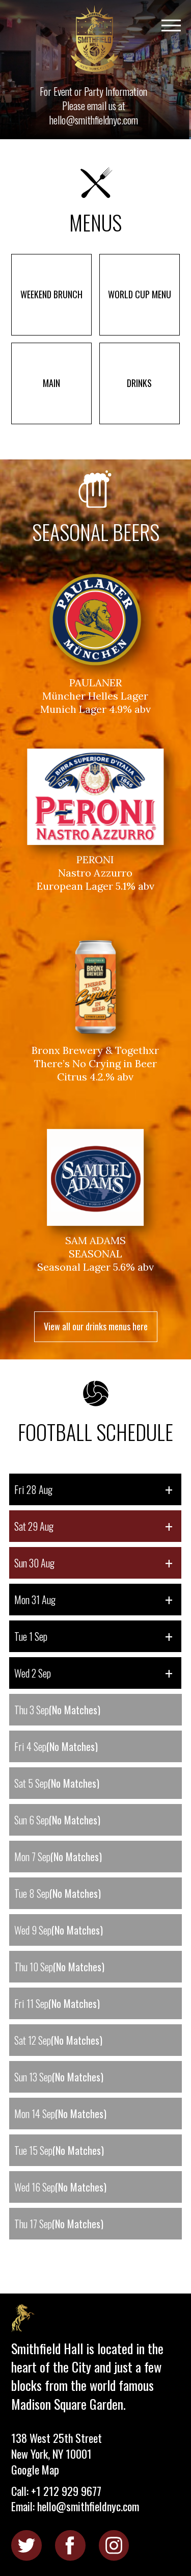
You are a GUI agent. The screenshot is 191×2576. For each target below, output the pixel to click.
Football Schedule (95, 1430)
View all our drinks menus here (96, 1326)
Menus (95, 220)
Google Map (35, 2469)
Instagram (114, 2545)
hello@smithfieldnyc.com (94, 120)
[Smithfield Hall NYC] (95, 40)
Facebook (70, 2545)
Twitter (26, 2545)
